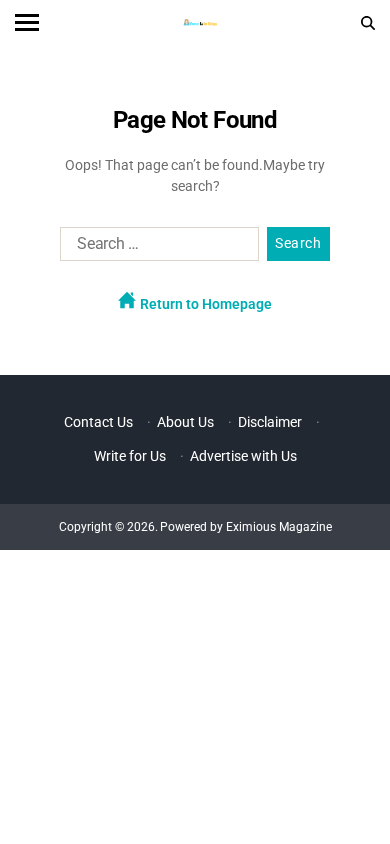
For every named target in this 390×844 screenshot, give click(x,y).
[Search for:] (155, 248)
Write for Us (130, 456)
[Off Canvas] (27, 22)
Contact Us (98, 422)
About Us (185, 422)
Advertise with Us (243, 456)
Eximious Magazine (279, 527)
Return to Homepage (204, 304)
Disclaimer (270, 422)
